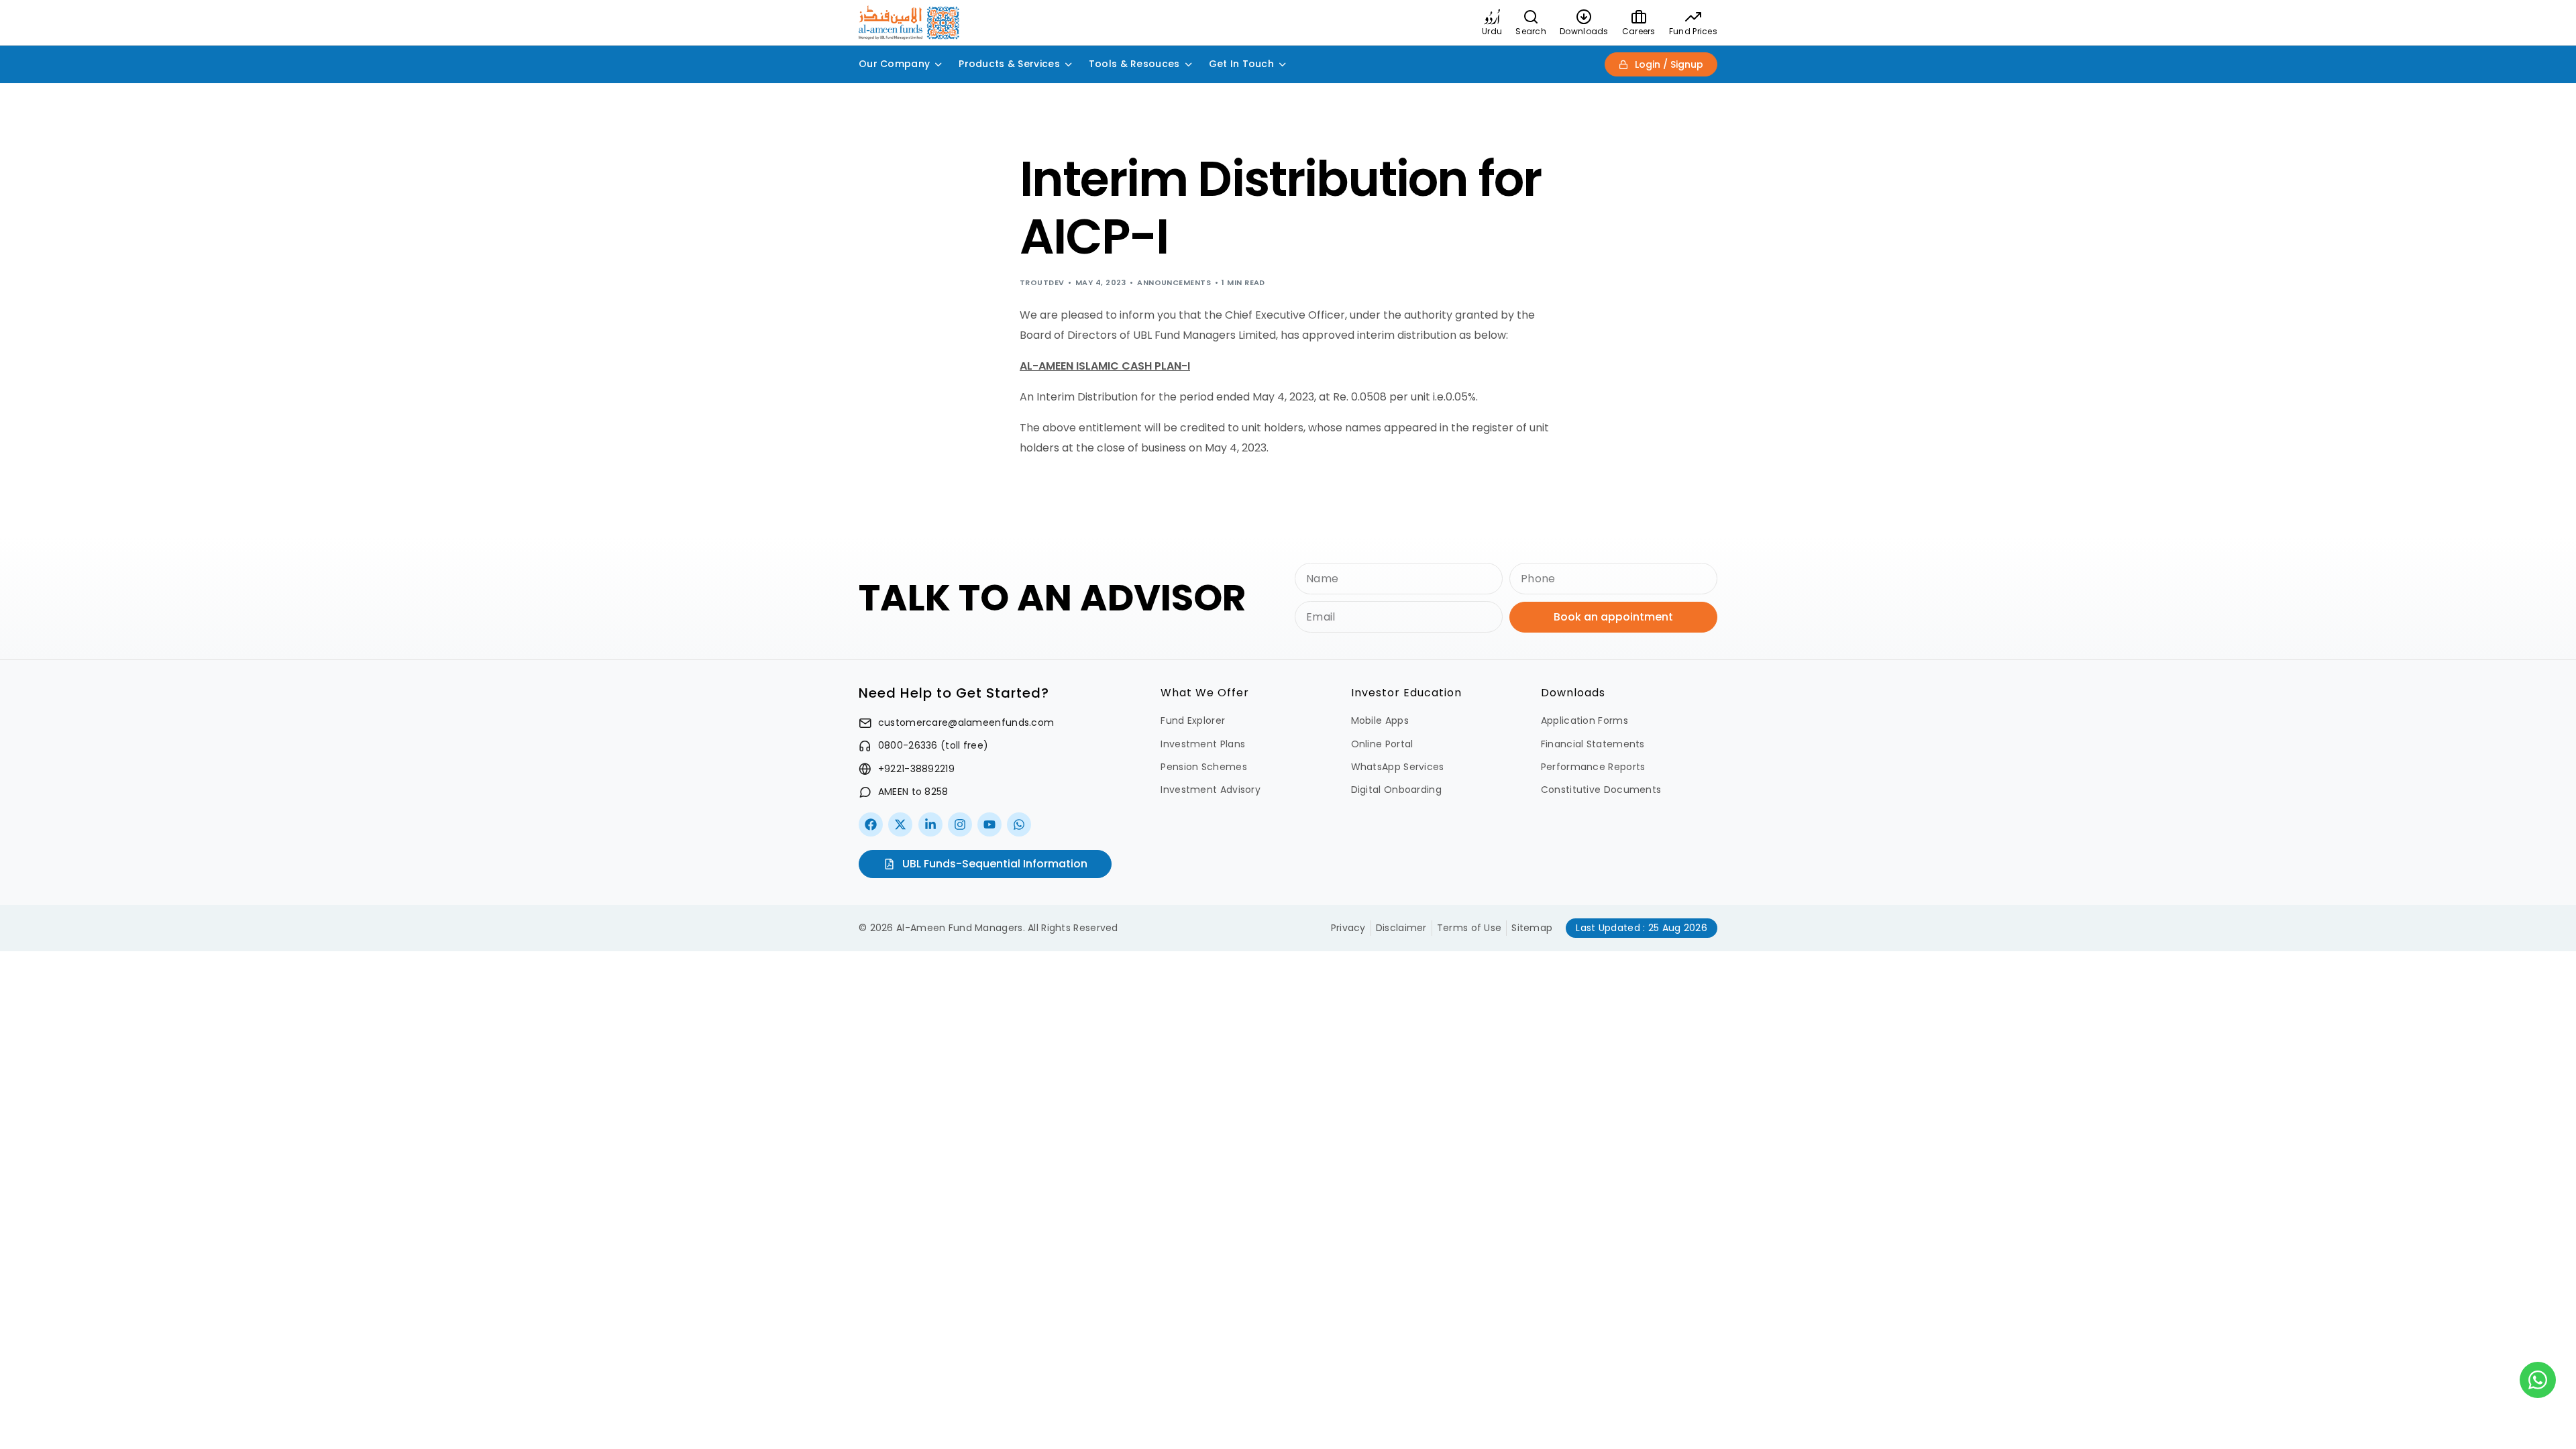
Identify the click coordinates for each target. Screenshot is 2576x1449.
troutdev (1042, 282)
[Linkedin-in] (930, 824)
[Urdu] (1492, 17)
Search (1531, 31)
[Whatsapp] (1019, 824)
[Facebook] (871, 824)
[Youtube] (989, 824)
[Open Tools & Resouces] (1189, 64)
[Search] (1531, 17)
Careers (1639, 31)
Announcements (1174, 282)
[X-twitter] (900, 824)
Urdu (1492, 31)
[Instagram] (960, 824)
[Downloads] (1584, 17)
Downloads (1584, 31)
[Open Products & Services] (1069, 64)
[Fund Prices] (1693, 17)
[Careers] (1639, 17)
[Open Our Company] (938, 64)
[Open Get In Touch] (1283, 64)
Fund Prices (1693, 31)
